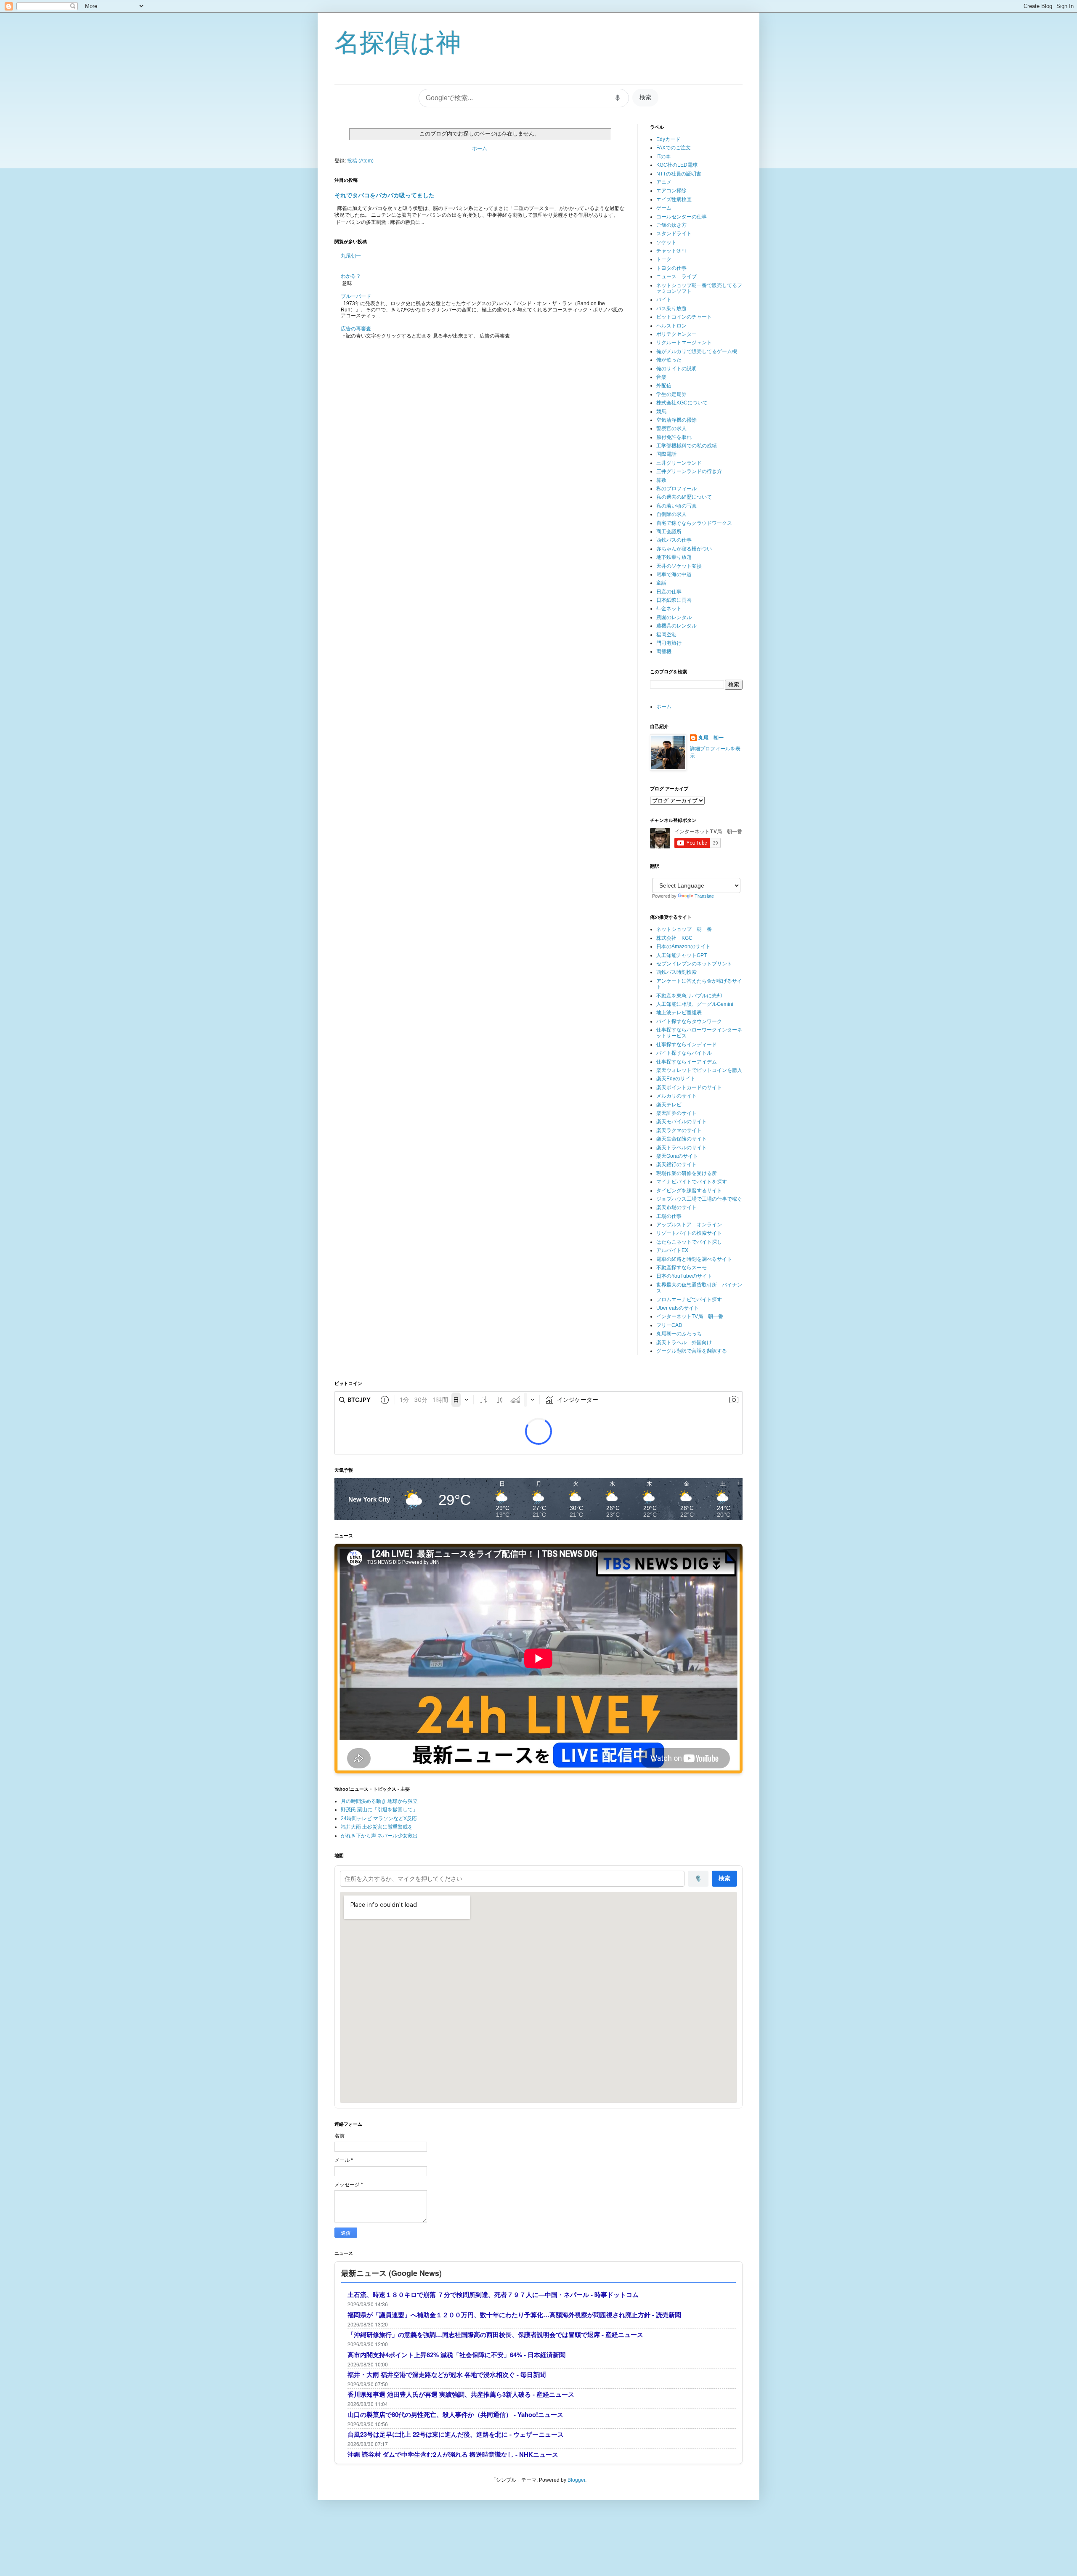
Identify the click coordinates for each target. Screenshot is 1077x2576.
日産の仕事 (669, 592)
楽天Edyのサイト (676, 1079)
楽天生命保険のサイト (682, 1139)
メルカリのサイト (676, 1096)
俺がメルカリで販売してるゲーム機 (697, 351)
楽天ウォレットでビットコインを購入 (699, 1070)
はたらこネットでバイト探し (689, 1242)
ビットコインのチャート (684, 317)
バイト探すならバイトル (684, 1053)
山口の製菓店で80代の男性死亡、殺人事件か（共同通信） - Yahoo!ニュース (455, 2415)
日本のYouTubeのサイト (684, 1276)
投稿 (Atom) (360, 161)
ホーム (480, 149)
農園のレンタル (674, 617)
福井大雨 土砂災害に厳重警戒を (377, 1827)
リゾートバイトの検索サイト (689, 1233)
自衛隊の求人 (671, 514)
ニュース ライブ (676, 276)
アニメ (664, 182)
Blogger (576, 2480)
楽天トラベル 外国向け (684, 1342)
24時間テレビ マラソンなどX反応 (379, 1818)
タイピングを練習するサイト (689, 1191)
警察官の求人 (671, 428)
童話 (661, 583)
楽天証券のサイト (676, 1113)
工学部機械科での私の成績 (687, 446)
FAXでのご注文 (674, 148)
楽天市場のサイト (676, 1207)
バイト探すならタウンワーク (689, 1021)
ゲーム (664, 208)
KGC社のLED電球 (677, 165)
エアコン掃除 (671, 191)
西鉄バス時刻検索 (676, 972)
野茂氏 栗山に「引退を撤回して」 (379, 1810)
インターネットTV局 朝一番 (690, 1316)
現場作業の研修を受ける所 (687, 1173)
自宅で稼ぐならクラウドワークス (694, 523)
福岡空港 (666, 635)
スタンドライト (674, 234)
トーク (664, 259)
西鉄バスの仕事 (674, 540)
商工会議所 (669, 532)
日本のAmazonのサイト (683, 946)
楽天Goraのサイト (677, 1156)
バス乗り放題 (671, 308)
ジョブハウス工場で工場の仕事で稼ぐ (699, 1199)
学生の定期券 (671, 394)
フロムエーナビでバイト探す (689, 1300)
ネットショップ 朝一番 (684, 929)
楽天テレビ (669, 1105)
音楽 (661, 377)
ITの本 (663, 157)
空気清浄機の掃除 (676, 420)
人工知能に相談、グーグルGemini (695, 1004)
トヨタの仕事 (671, 268)
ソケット (666, 242)
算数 (661, 480)
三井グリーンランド (679, 463)
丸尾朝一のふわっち (679, 1334)
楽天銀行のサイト (676, 1164)
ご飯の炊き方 (671, 225)
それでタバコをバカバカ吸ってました (385, 195)
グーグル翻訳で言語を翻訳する (692, 1351)
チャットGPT (671, 251)
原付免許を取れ (674, 437)
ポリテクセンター (676, 334)
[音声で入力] (618, 98)
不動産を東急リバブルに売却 (689, 996)
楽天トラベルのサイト (682, 1148)
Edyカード (668, 139)
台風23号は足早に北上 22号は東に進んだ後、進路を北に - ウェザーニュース (456, 2434)
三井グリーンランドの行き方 (689, 471)
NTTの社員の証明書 (679, 174)
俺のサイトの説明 (676, 369)
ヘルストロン (671, 326)
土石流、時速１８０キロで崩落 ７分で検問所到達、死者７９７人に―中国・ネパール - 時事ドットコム (493, 2295)
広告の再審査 (356, 329)
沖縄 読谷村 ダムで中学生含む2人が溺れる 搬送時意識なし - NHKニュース (453, 2455)
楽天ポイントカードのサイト (689, 1087)
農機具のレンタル (676, 626)
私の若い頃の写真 (676, 506)
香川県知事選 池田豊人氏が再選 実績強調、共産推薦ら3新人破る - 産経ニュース (461, 2394)
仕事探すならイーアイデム (687, 1062)
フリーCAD (669, 1325)
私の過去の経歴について (684, 497)
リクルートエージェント (684, 343)
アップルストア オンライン (689, 1225)
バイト (664, 300)
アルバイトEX (672, 1250)
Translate (704, 896)
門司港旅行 (669, 643)
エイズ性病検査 (674, 199)
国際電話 (666, 454)
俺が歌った (669, 360)
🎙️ (698, 1879)
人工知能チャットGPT (682, 955)
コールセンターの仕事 (682, 217)
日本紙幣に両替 (674, 600)
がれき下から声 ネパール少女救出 (379, 1836)
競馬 (661, 412)
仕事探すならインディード (687, 1045)
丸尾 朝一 (711, 738)
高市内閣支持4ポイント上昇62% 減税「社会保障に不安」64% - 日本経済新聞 (456, 2355)
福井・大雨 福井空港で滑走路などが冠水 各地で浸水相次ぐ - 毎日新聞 (447, 2375)
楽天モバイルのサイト (682, 1122)
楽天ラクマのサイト (679, 1130)
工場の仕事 (669, 1216)
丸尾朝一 (351, 256)
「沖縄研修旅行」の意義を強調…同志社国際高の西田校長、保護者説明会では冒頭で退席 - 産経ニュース (495, 2335)
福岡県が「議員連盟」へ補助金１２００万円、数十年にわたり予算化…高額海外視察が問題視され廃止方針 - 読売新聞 (514, 2315)
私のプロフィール (676, 489)
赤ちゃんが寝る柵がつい (684, 549)
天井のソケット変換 (679, 566)
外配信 (664, 385)
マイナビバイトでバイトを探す (692, 1182)
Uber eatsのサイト (678, 1308)
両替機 (664, 651)
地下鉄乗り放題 (674, 557)
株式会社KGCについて (682, 403)
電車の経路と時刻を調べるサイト (694, 1259)
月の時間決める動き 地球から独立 (379, 1801)
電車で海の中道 (674, 574)
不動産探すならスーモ (682, 1268)
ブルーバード (356, 296)
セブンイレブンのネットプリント (694, 964)
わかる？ (351, 276)
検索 (645, 97)
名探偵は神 (398, 43)
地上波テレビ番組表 (679, 1013)
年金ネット (669, 609)
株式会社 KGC (674, 938)
